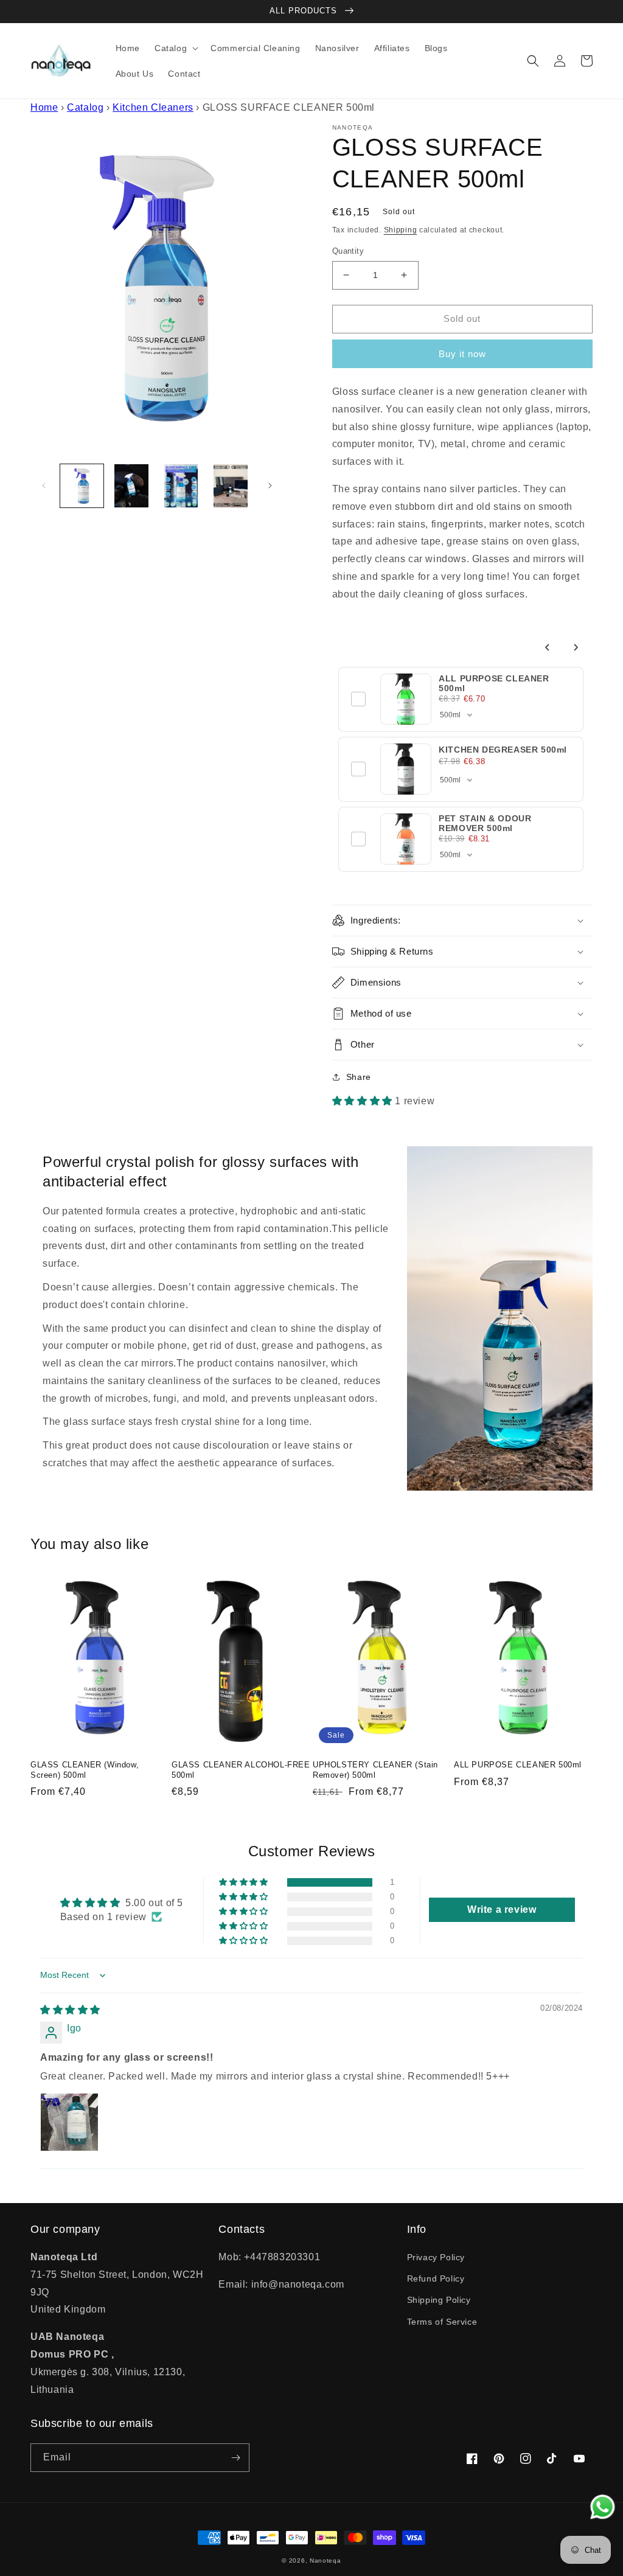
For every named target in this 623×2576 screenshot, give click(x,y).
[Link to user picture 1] (69, 2122)
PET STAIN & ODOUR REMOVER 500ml (485, 823)
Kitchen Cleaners (153, 107)
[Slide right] (270, 486)
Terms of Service (442, 2322)
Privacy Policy (436, 2257)
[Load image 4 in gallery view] (230, 486)
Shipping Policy (439, 2300)
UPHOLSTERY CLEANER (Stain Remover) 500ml (375, 1770)
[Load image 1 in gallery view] (82, 486)
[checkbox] (358, 699)
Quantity (348, 251)
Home (44, 107)
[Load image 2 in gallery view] (131, 486)
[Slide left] (44, 486)
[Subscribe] (235, 2458)
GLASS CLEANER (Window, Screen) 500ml (85, 1770)
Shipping (401, 230)
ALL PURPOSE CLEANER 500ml (518, 1765)
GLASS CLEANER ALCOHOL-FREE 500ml (241, 1770)
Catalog (85, 107)
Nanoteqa (325, 2560)
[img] (70, 2010)
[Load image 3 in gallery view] (181, 486)
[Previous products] (548, 647)
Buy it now (462, 354)
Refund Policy (436, 2278)
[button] (175, 48)
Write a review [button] (502, 1909)
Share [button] (359, 1077)
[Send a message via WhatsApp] (603, 2507)
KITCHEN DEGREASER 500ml (503, 750)
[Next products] (576, 647)
